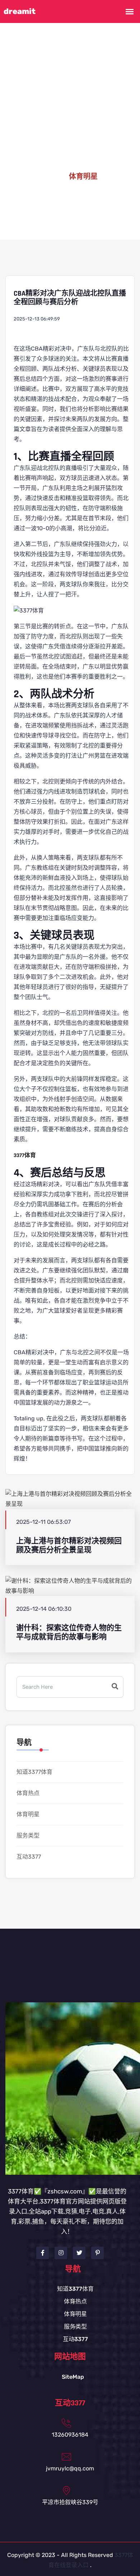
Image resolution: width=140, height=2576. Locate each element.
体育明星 (28, 1814)
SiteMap (73, 2377)
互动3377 (29, 1857)
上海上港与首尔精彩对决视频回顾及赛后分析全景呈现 (69, 1545)
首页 (50, 177)
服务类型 (28, 1835)
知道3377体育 (34, 1772)
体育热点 (28, 1793)
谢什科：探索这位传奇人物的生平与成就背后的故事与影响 (69, 1632)
